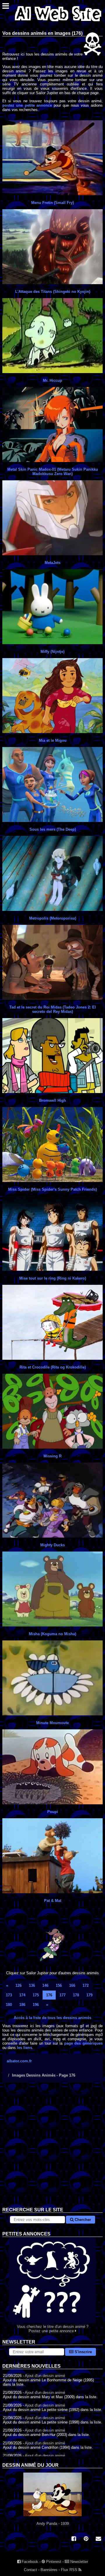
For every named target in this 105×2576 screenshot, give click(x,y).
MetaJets (52, 563)
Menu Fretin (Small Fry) (52, 203)
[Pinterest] (86, 2539)
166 (72, 1985)
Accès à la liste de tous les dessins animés (52, 2018)
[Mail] (98, 2539)
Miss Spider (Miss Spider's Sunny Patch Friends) (52, 1189)
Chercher (82, 2220)
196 (36, 2005)
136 (32, 1985)
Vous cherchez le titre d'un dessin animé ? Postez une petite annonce (53, 2329)
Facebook (29, 2562)
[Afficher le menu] (6, 7)
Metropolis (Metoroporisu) (53, 918)
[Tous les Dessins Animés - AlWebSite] (58, 23)
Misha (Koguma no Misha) (52, 1634)
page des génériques (83, 2043)
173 (9, 1995)
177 (63, 1995)
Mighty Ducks (52, 1545)
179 (89, 1995)
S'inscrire (83, 2352)
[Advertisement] (52, 2149)
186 (22, 2005)
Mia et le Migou (53, 740)
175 (36, 1995)
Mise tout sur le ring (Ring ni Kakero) (53, 1278)
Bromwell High (52, 1100)
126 (19, 1985)
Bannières (49, 2570)
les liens (24, 2048)
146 (45, 1985)
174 (22, 1995)
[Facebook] (74, 2539)
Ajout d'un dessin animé (45, 2376)
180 (9, 2005)
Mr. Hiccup (52, 380)
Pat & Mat (53, 1901)
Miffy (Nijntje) (52, 652)
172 (86, 1985)
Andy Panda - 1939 (53, 2524)
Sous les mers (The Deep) (53, 829)
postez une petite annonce (27, 105)
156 (59, 1985)
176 (49, 1995)
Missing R (52, 1456)
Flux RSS (70, 2570)
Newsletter (79, 2562)
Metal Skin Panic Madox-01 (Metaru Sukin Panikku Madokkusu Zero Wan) (53, 472)
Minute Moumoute (52, 1723)
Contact (30, 2570)
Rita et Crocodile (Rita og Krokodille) (53, 1367)
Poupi (53, 1812)
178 (76, 1995)
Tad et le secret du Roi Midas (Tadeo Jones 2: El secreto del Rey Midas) (53, 1009)
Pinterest (53, 2562)
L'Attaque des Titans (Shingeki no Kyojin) (53, 292)
